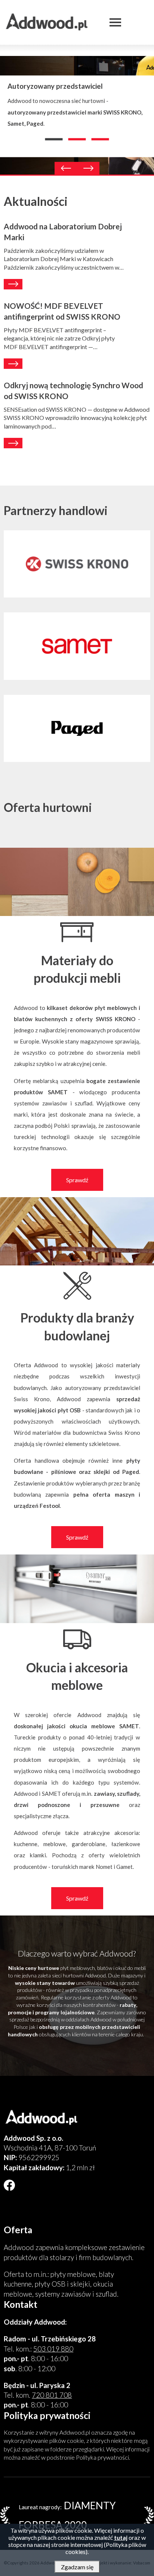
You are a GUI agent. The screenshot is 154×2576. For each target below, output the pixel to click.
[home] (69, 2118)
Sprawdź (77, 1180)
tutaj (121, 2537)
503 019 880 (53, 2349)
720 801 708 (52, 2395)
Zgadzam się (77, 2567)
